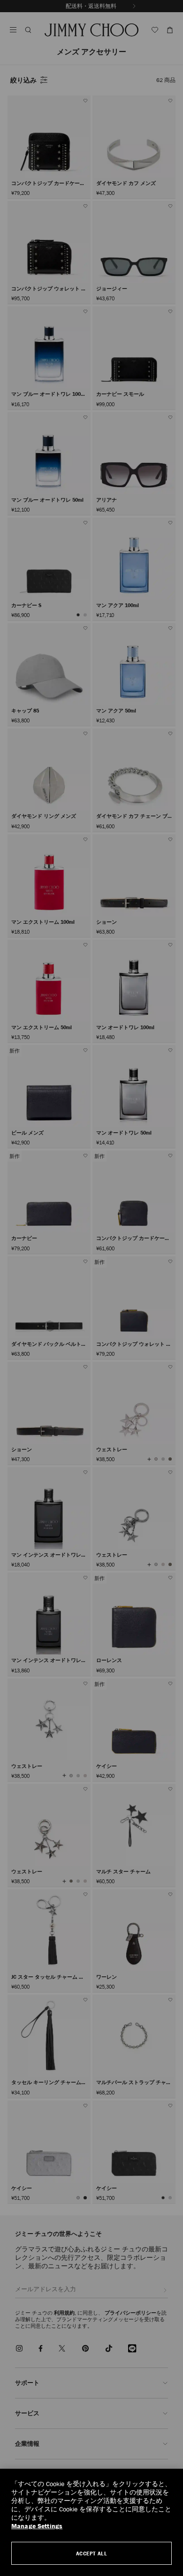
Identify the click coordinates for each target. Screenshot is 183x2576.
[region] (91, 2522)
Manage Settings (37, 2526)
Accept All (92, 2553)
